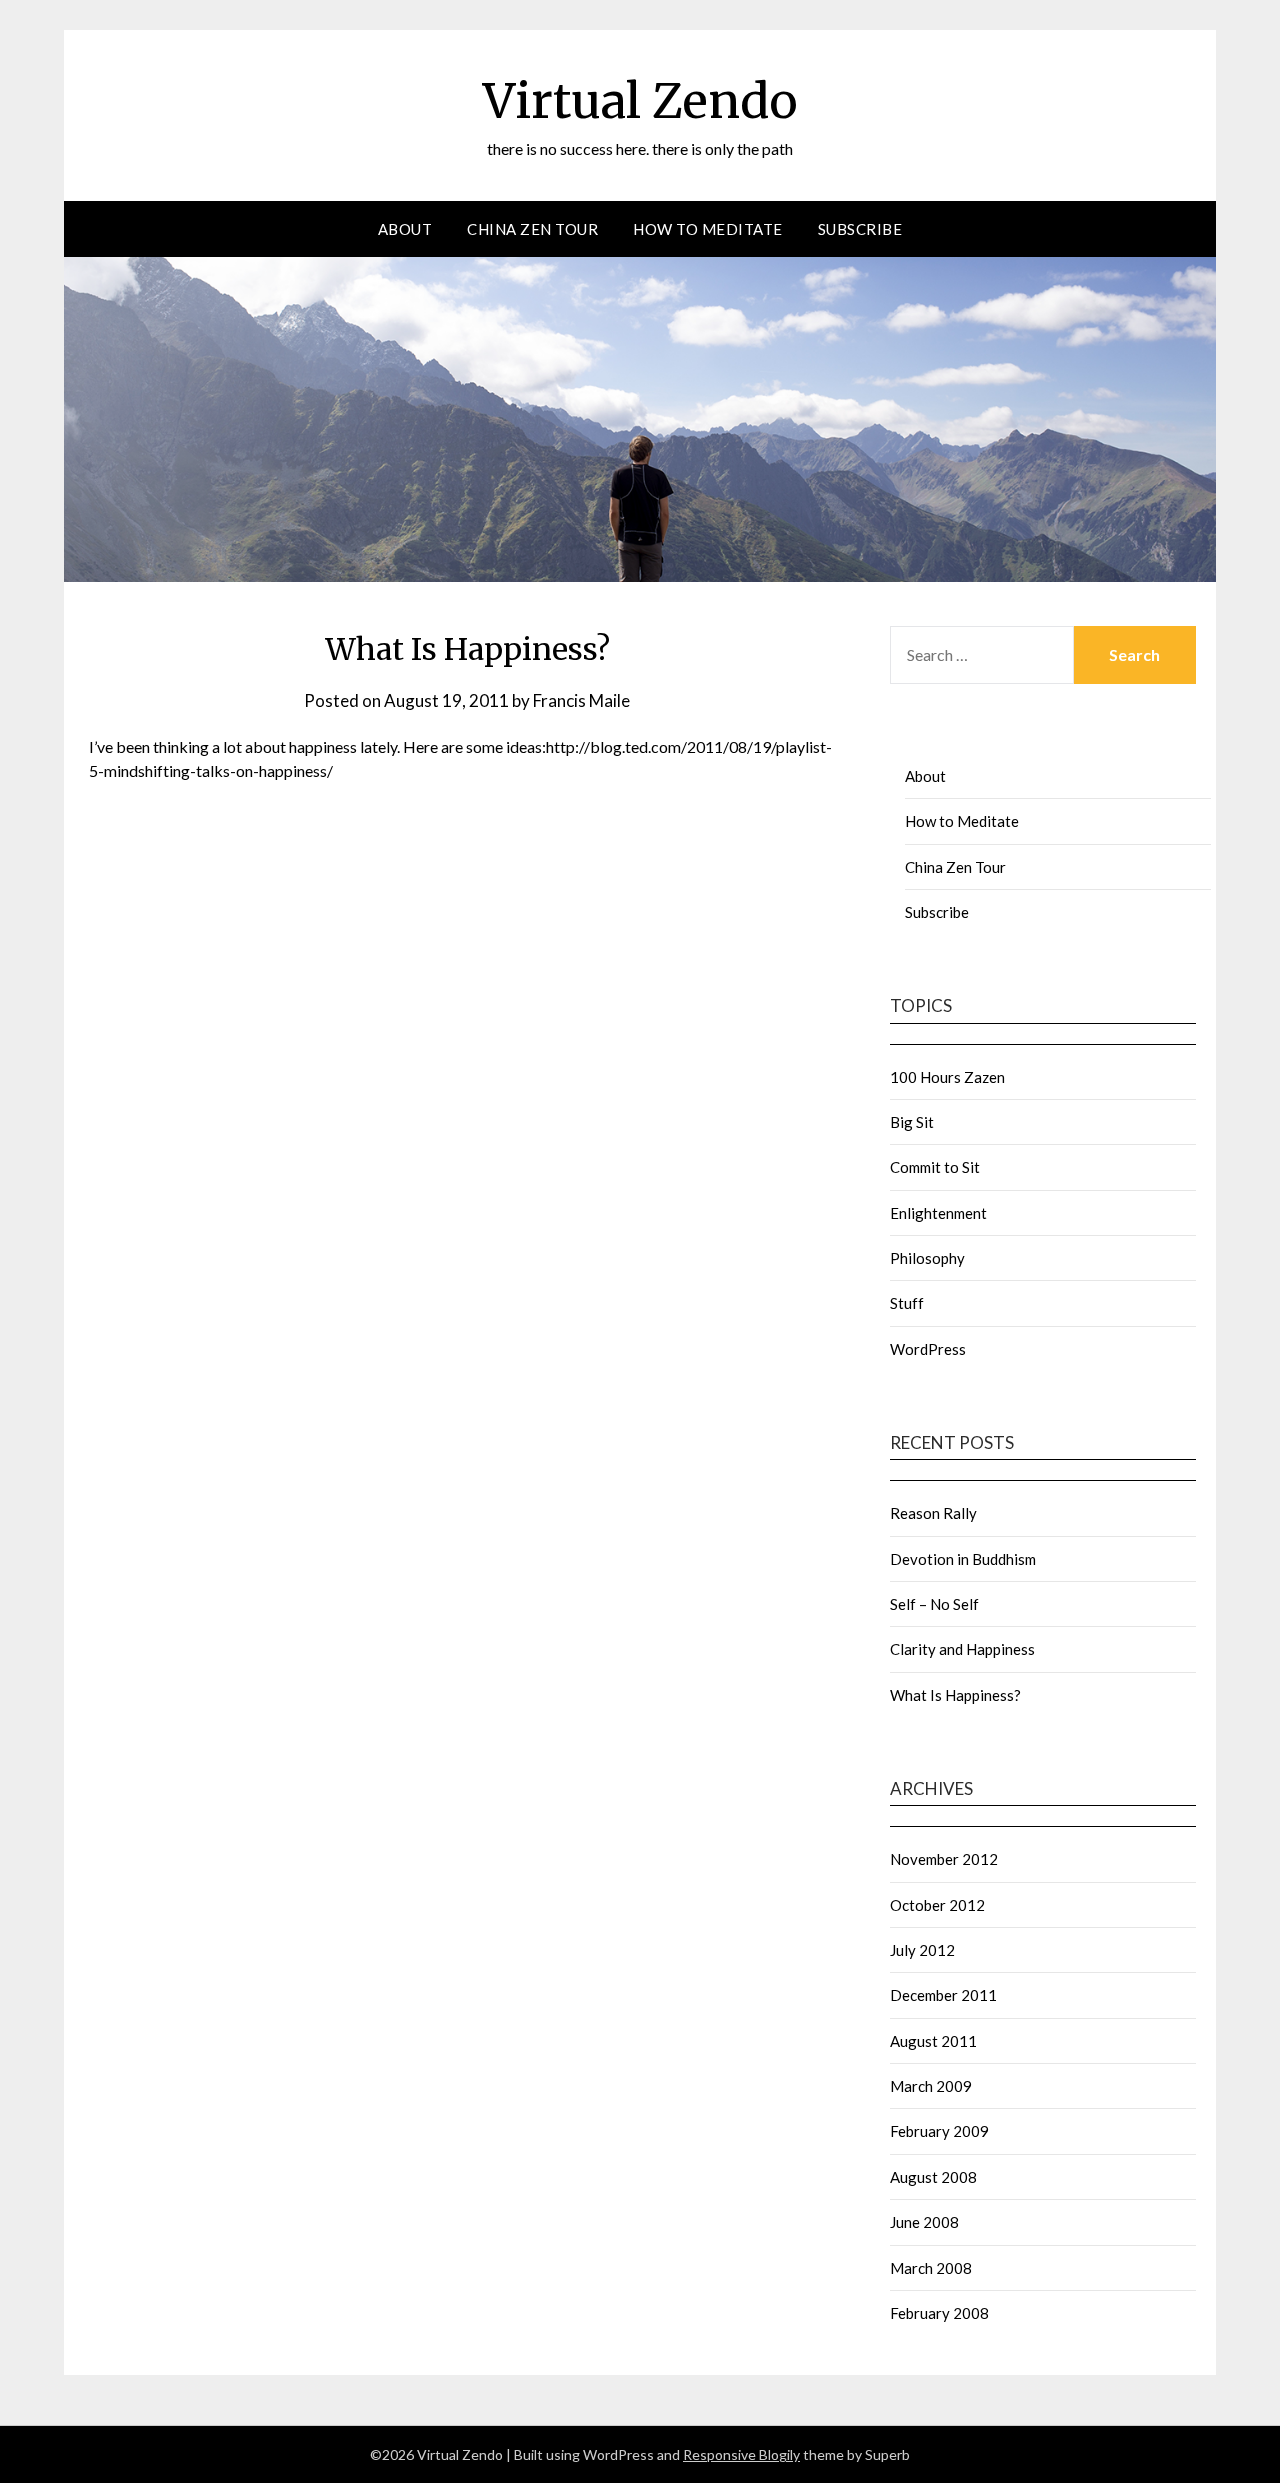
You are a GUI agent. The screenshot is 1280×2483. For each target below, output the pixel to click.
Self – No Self (934, 1604)
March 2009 (931, 2086)
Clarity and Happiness (962, 1649)
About (405, 229)
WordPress (928, 1349)
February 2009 (939, 2131)
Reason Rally (933, 1513)
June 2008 (924, 2222)
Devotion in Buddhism (963, 1559)
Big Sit (912, 1122)
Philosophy (927, 1258)
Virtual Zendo (640, 101)
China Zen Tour (532, 229)
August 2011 (933, 2041)
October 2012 (937, 1905)
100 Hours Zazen (947, 1077)
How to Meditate (708, 229)
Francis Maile (581, 700)
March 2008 (931, 2268)
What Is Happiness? (955, 1695)
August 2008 (933, 2177)
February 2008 (939, 2313)
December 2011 (943, 1995)
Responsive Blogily (741, 2454)
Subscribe (860, 229)
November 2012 (944, 1859)
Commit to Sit (935, 1167)
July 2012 (922, 1950)
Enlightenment (938, 1213)
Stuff (907, 1303)
